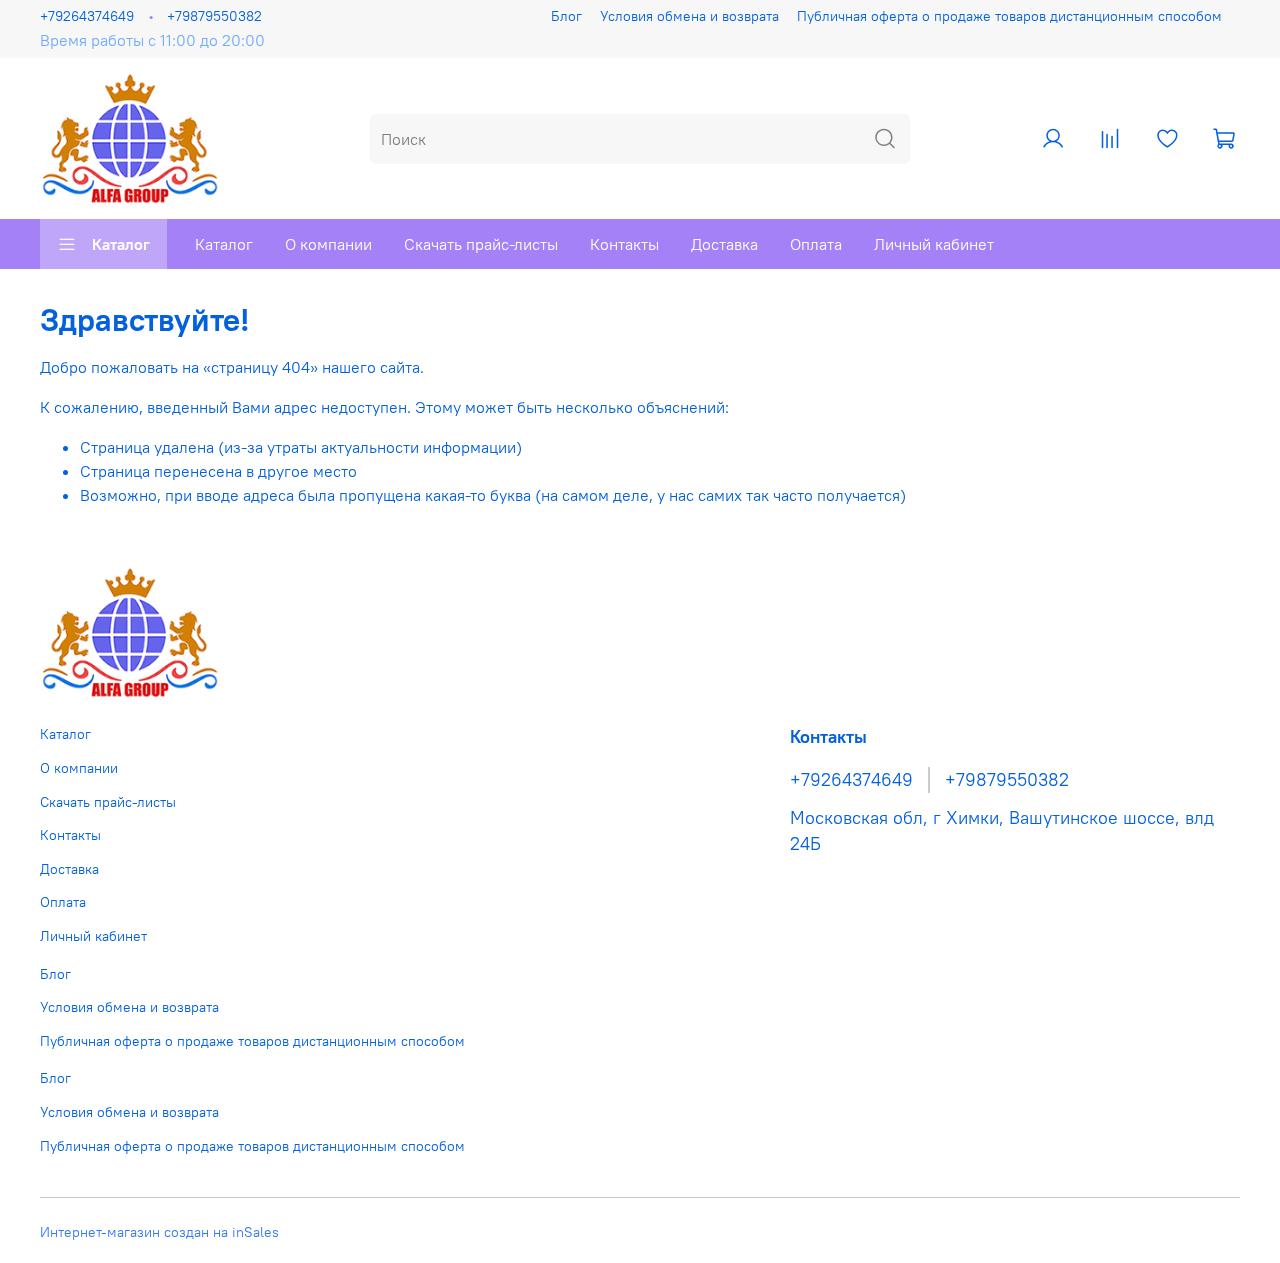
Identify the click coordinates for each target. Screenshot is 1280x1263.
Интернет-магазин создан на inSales (159, 1232)
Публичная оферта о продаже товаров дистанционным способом (1009, 16)
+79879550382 (214, 16)
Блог (566, 16)
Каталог (121, 244)
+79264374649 (87, 16)
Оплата (816, 244)
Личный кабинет (934, 244)
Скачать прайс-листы (481, 244)
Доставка (724, 244)
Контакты (624, 244)
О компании (328, 244)
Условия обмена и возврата (689, 16)
